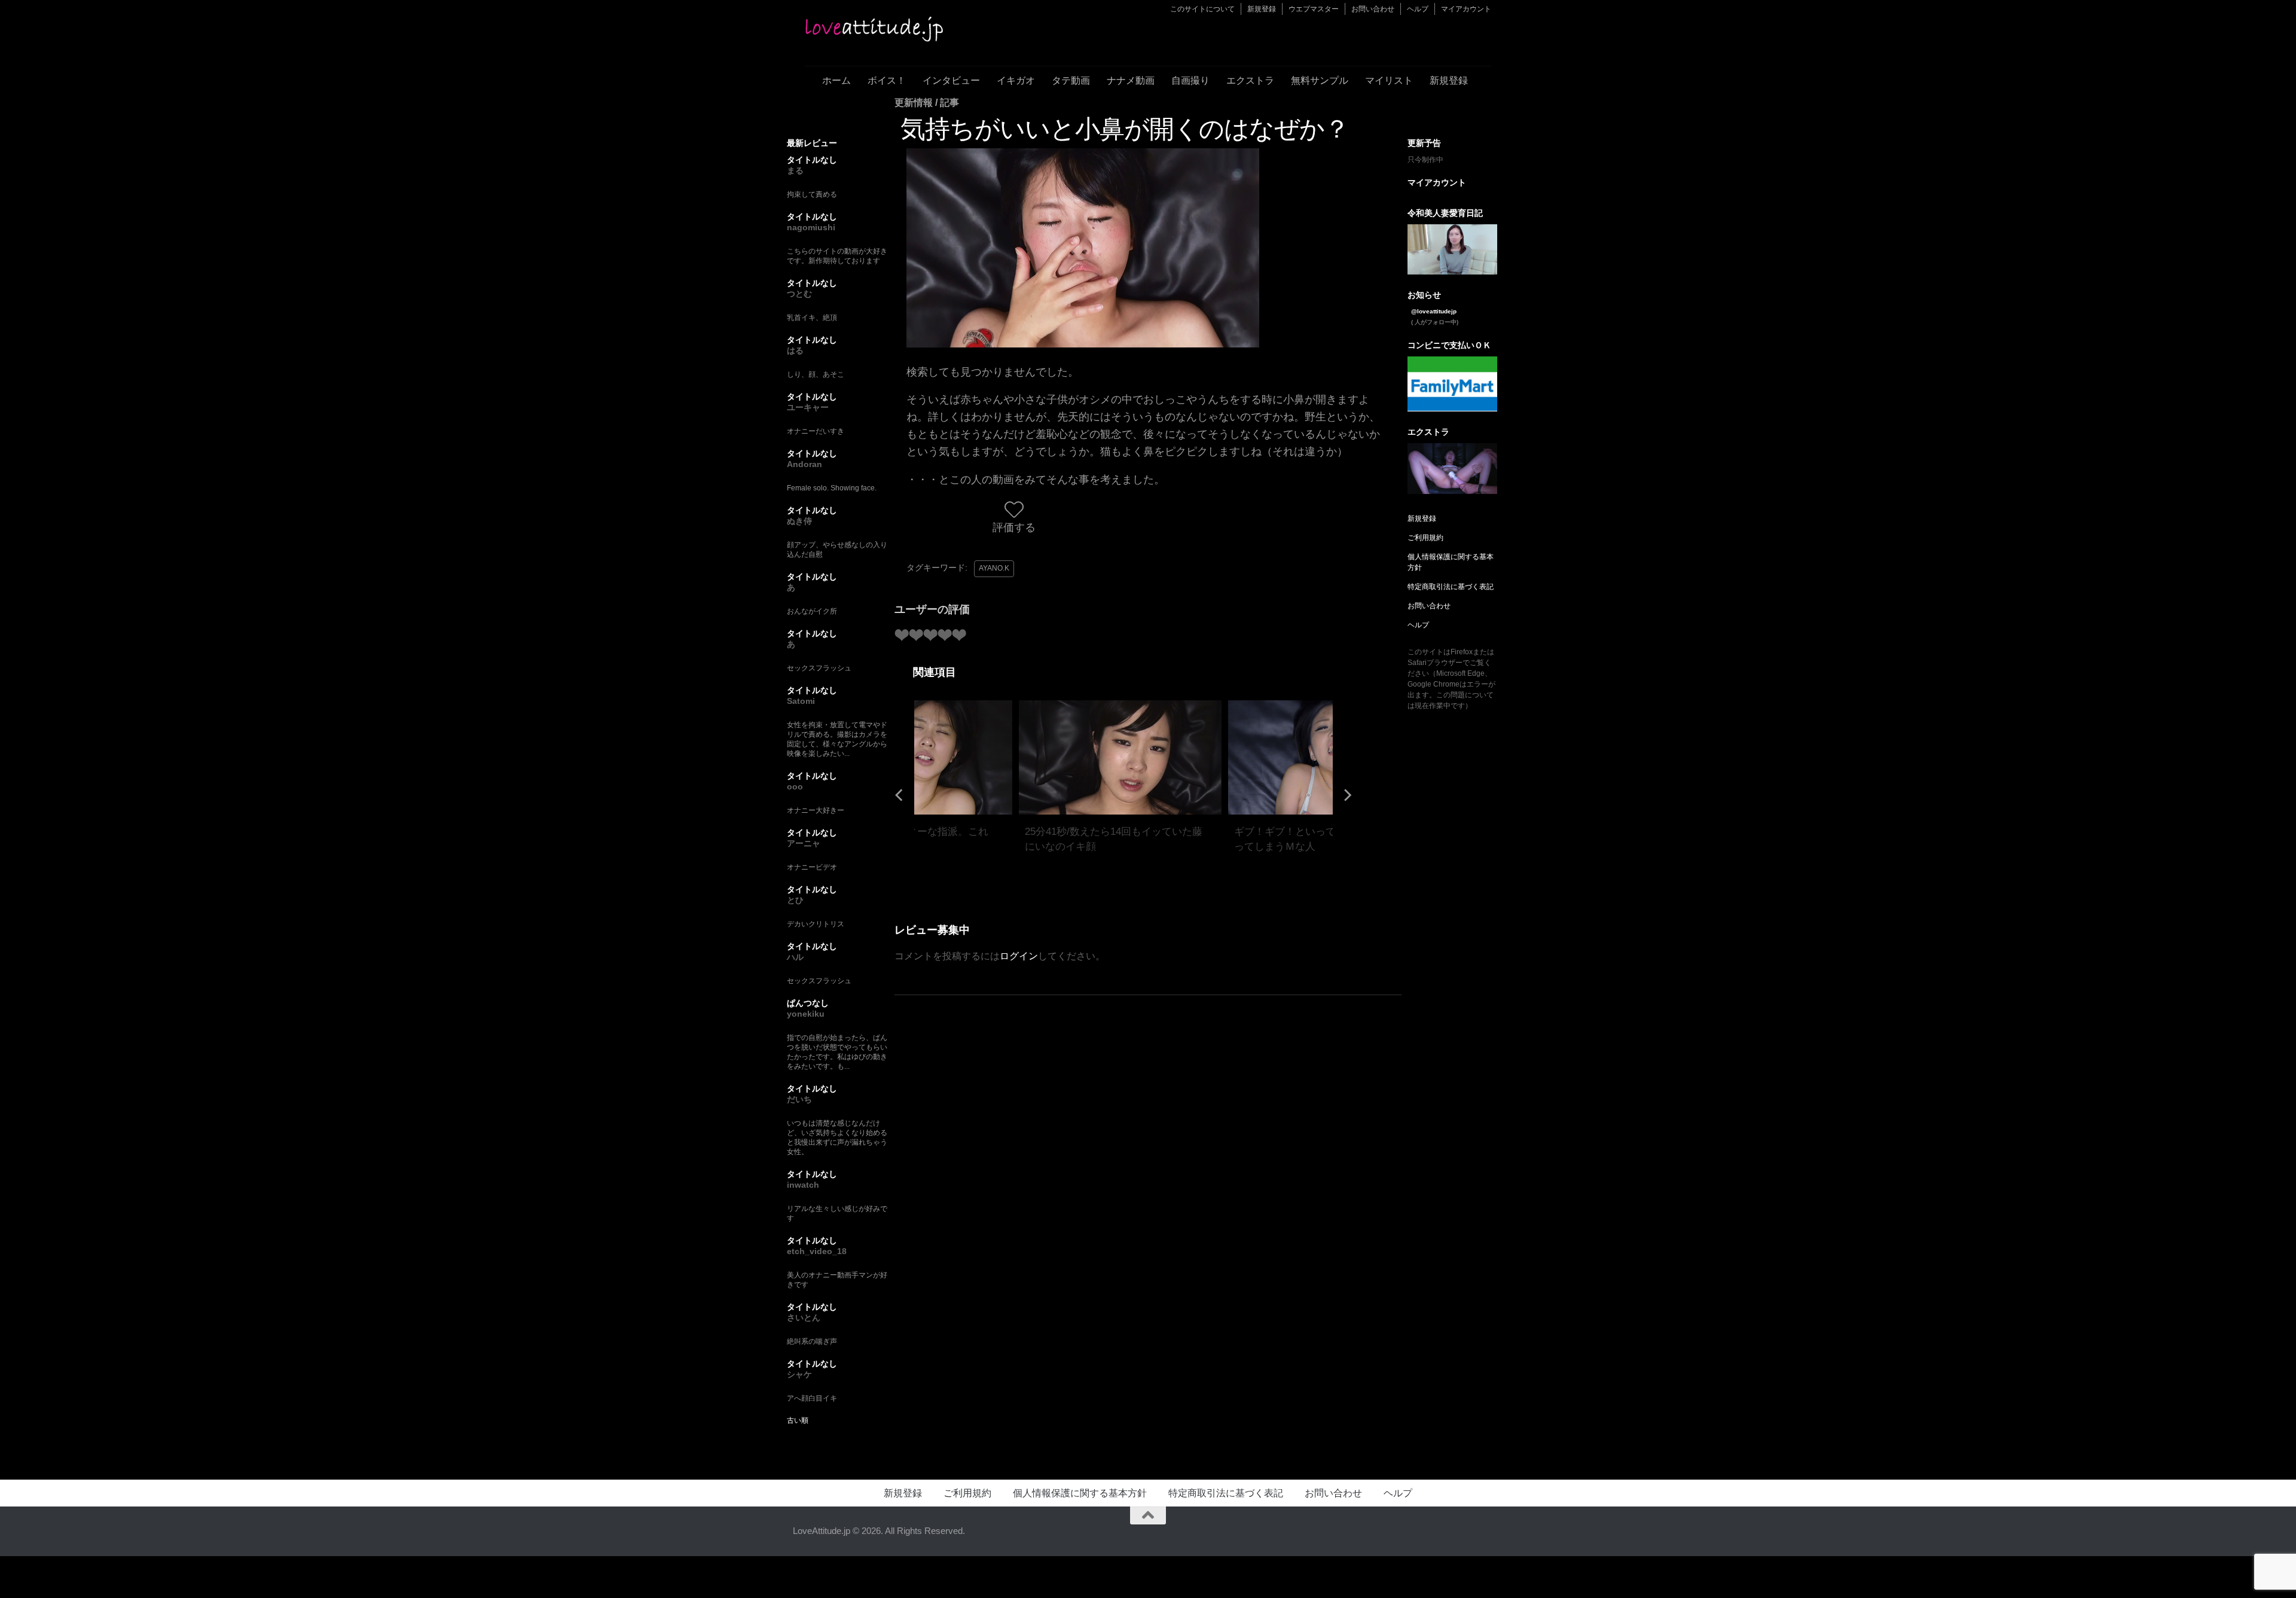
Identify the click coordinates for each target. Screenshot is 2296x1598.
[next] (1347, 795)
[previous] (900, 795)
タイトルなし (812, 160)
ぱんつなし (808, 1003)
